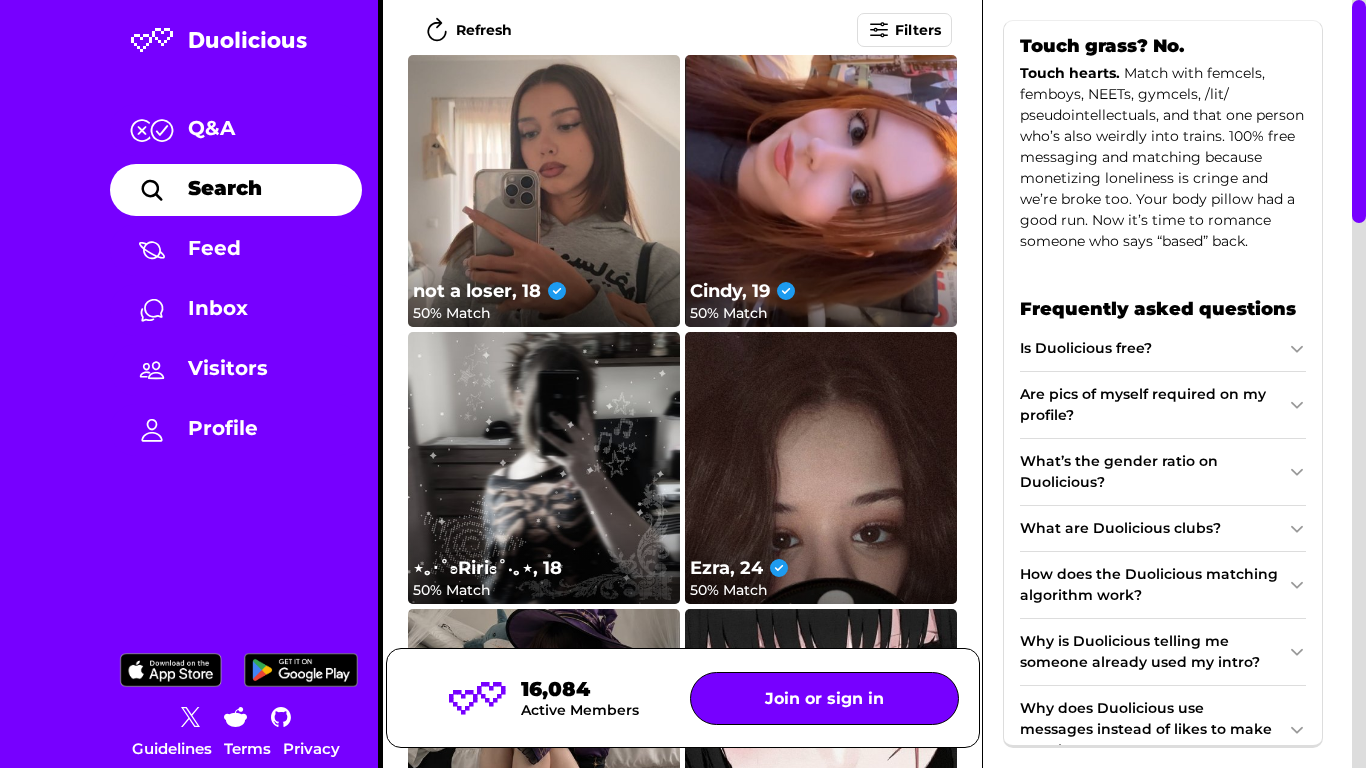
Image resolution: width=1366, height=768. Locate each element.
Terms (247, 748)
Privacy (311, 748)
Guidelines (172, 748)
